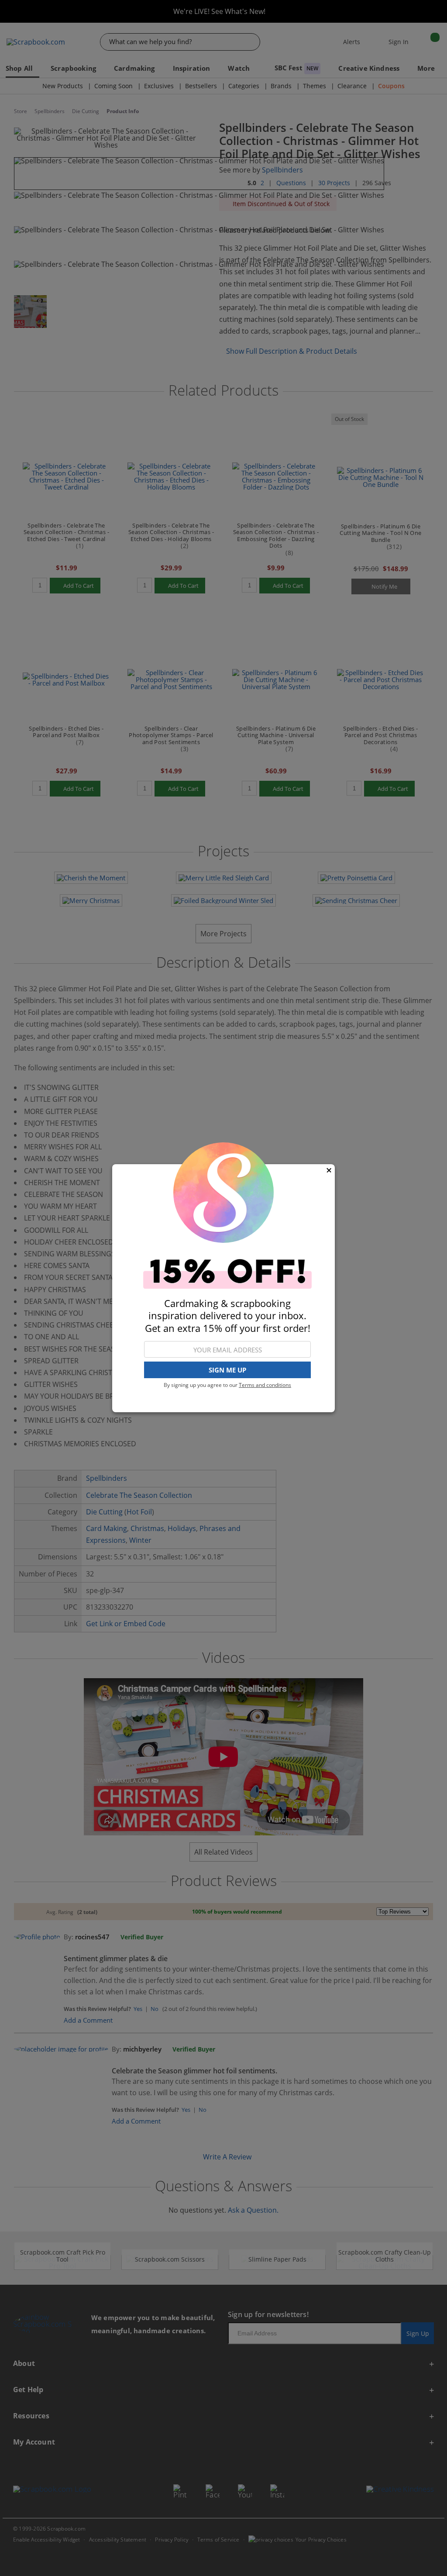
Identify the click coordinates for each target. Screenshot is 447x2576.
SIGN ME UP (227, 1370)
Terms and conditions (265, 1385)
